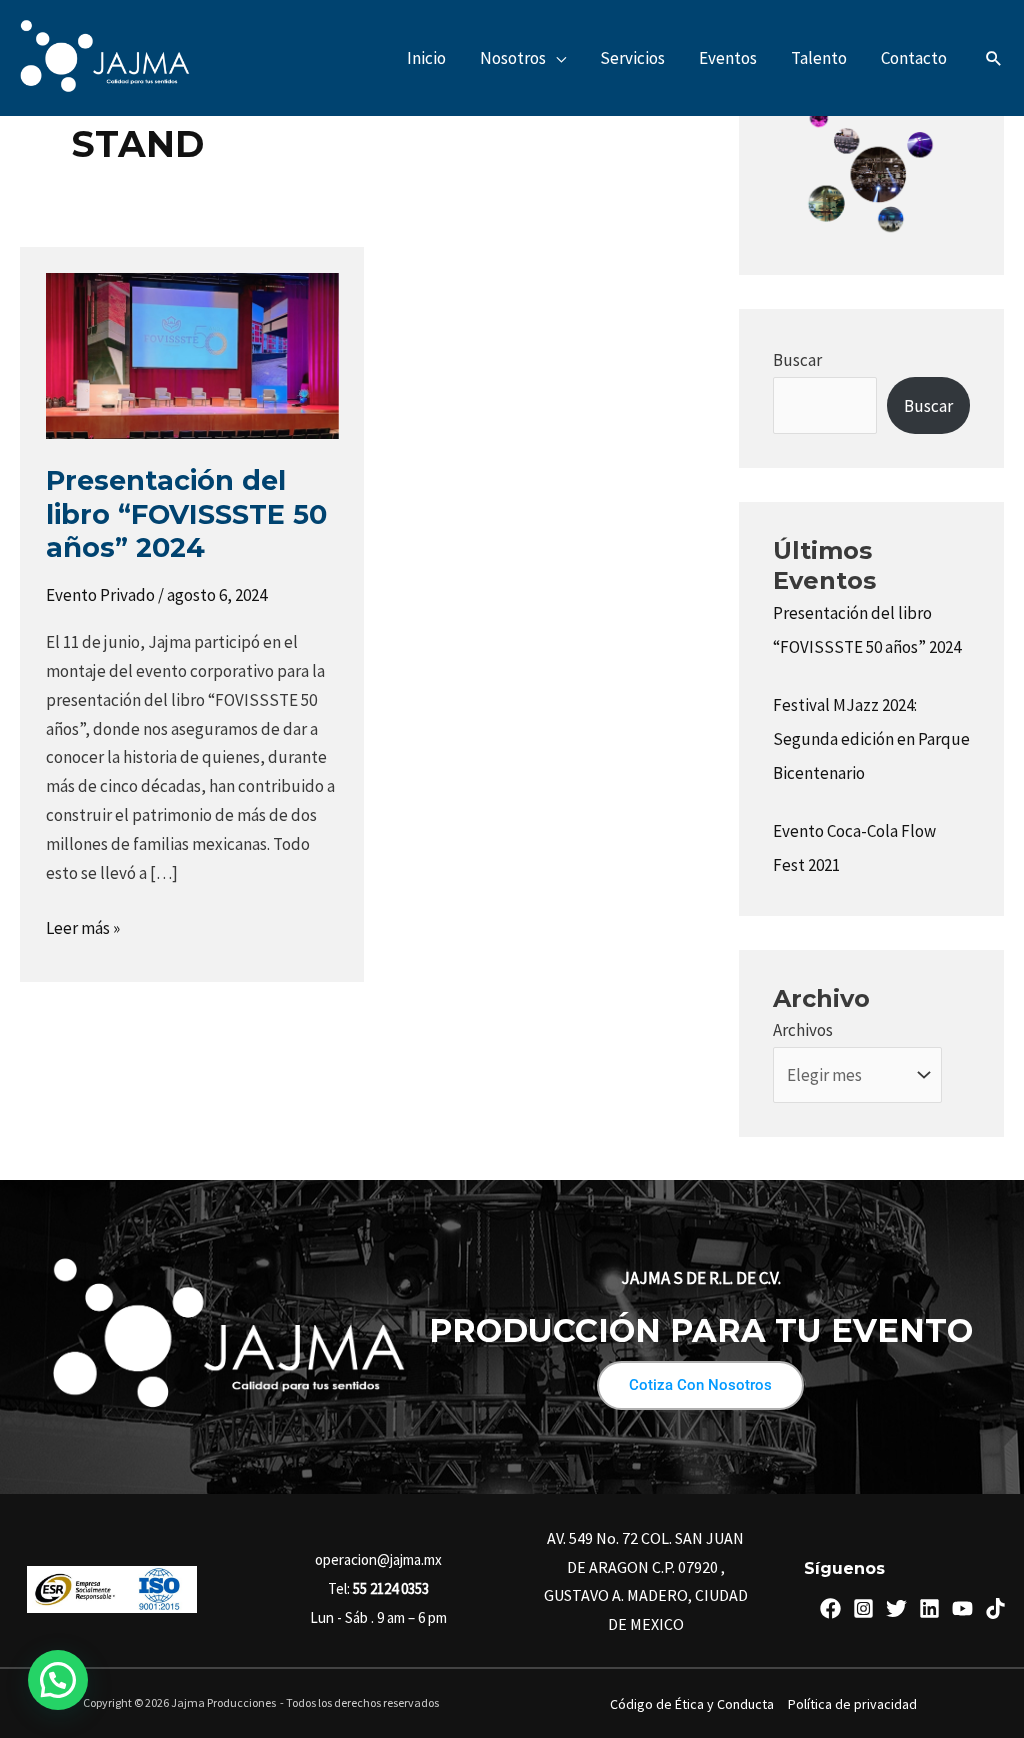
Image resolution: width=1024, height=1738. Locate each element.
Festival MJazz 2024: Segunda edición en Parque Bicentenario (871, 739)
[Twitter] (896, 1608)
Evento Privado (100, 595)
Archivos (803, 1030)
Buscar (797, 360)
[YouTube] (962, 1608)
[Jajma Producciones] (105, 56)
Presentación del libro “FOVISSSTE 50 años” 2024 (186, 513)
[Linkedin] (929, 1608)
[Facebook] (830, 1608)
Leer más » (83, 926)
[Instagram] (863, 1608)
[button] (556, 58)
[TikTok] (995, 1608)
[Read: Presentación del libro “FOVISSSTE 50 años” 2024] (192, 354)
